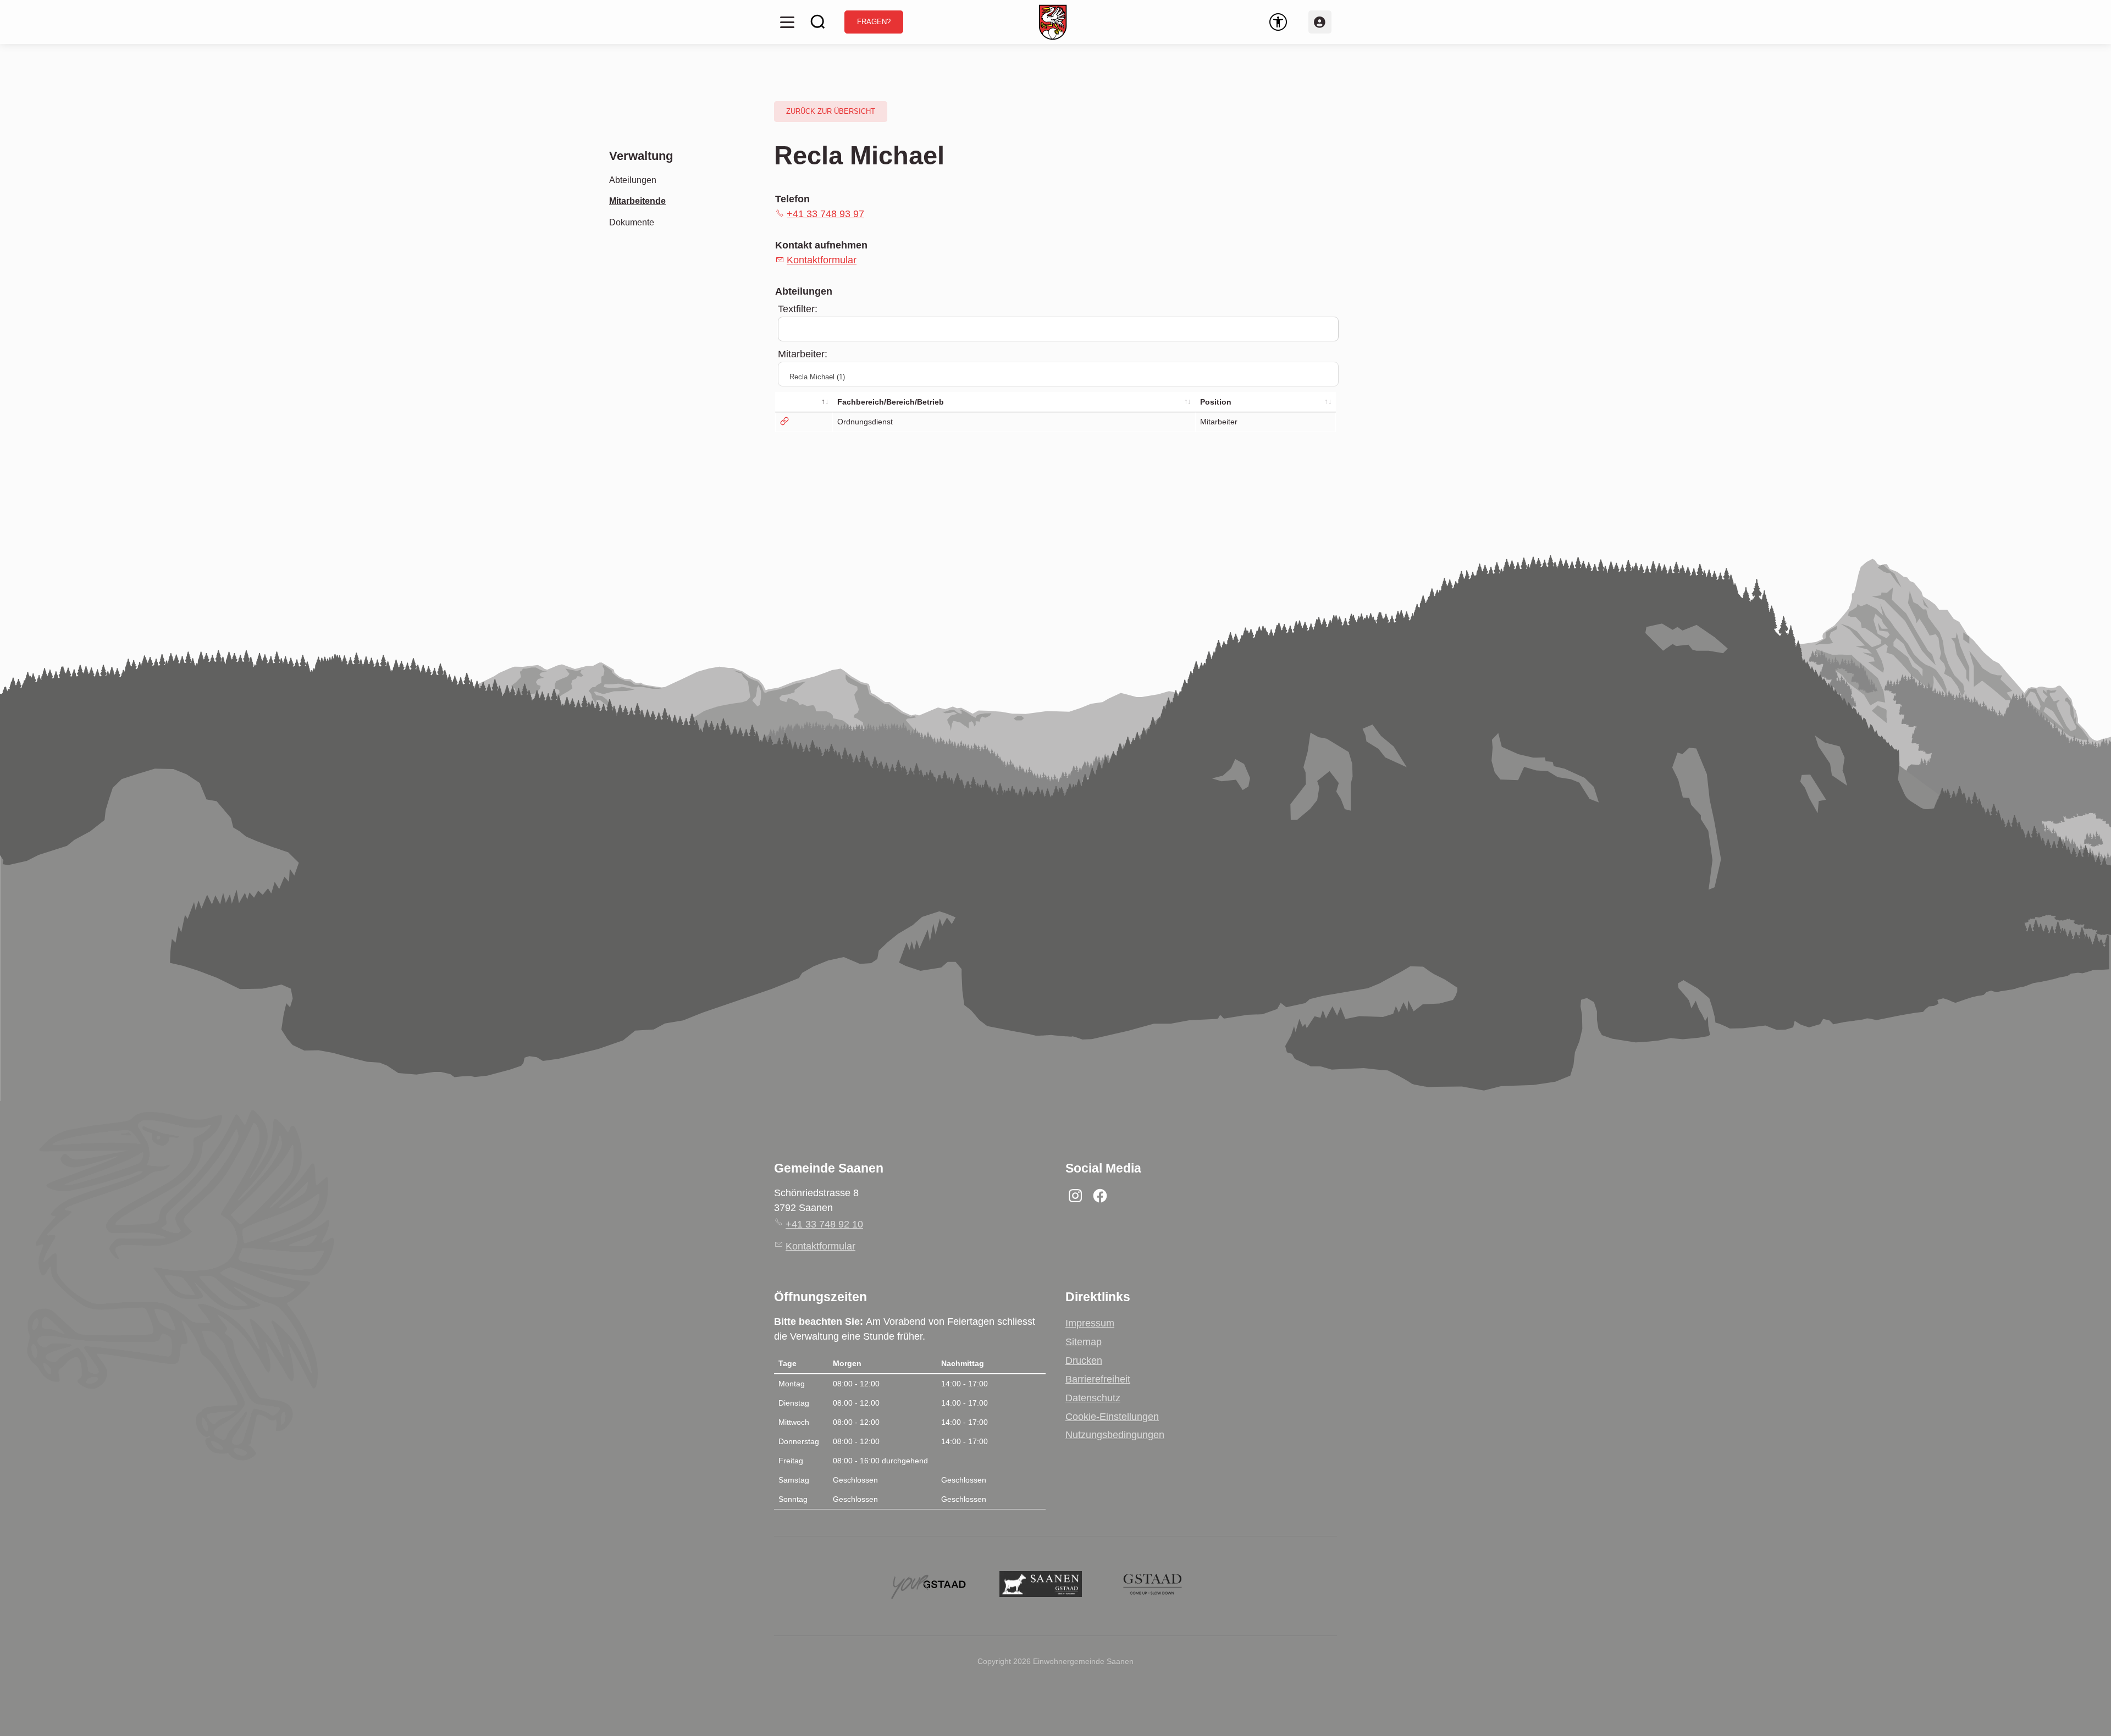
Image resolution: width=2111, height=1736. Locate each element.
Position (1216, 402)
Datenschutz (1093, 1398)
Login (1320, 22)
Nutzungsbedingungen (1115, 1435)
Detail (804, 422)
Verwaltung (641, 156)
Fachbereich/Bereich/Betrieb (891, 402)
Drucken (1084, 1361)
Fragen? (874, 22)
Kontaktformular (822, 260)
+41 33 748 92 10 (824, 1224)
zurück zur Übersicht (831, 112)
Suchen (818, 22)
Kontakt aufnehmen (821, 245)
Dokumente (632, 222)
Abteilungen (633, 180)
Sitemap (1084, 1342)
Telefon (792, 199)
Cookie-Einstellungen (1112, 1417)
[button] (787, 22)
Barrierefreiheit (1098, 1379)
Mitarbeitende (637, 201)
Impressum (1090, 1323)
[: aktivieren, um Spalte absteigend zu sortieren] (804, 402)
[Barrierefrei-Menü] (1278, 22)
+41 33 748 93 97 (825, 214)
